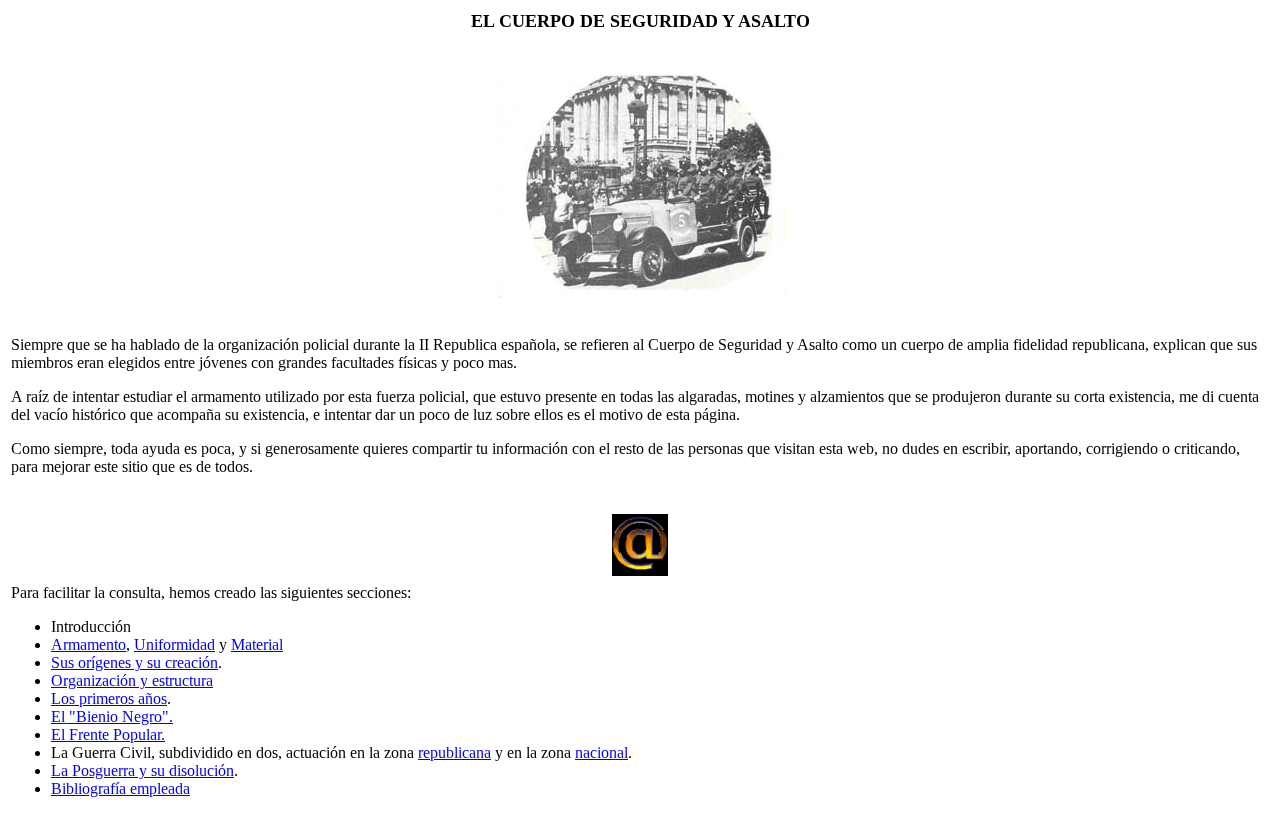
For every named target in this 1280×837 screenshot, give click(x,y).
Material (257, 644)
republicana (454, 752)
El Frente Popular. (108, 734)
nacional (601, 752)
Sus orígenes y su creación (134, 662)
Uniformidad (174, 644)
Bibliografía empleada (120, 788)
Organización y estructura (132, 680)
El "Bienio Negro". (112, 716)
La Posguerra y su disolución (142, 770)
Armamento (88, 644)
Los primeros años (109, 698)
